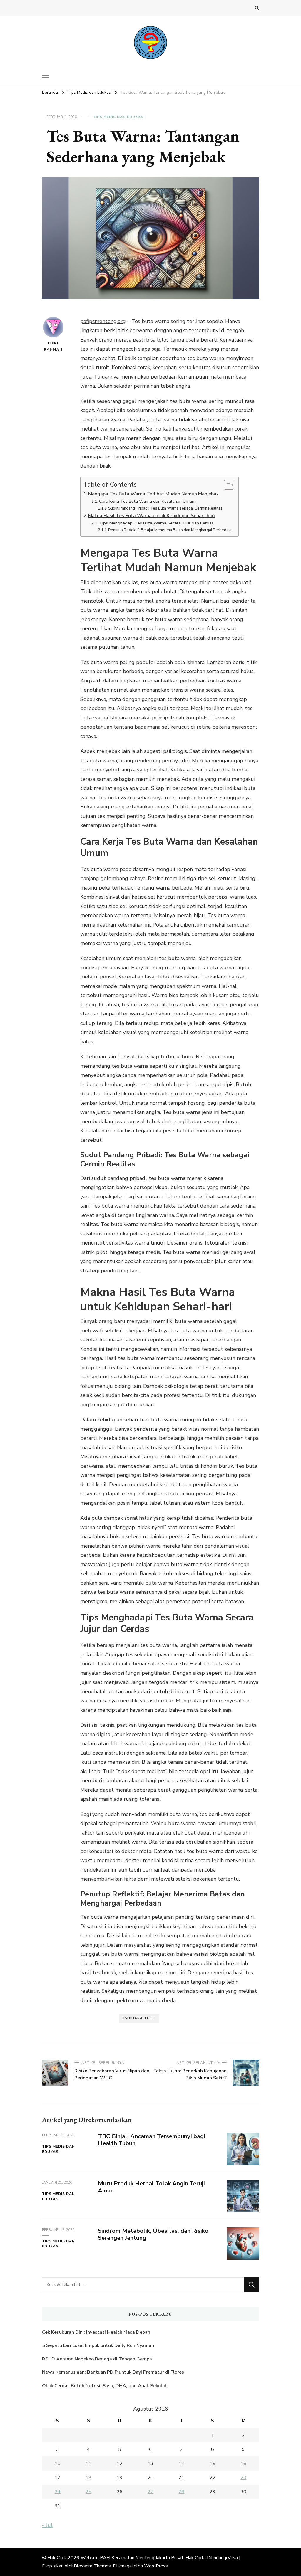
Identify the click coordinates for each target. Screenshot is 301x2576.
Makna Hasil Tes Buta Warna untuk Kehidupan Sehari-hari (152, 516)
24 (58, 2492)
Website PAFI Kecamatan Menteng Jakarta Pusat (132, 2558)
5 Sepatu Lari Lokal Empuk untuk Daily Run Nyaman (98, 2345)
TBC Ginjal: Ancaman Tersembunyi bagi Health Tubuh (152, 2140)
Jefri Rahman (53, 346)
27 (150, 2492)
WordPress (156, 2566)
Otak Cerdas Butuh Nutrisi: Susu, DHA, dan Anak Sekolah (105, 2386)
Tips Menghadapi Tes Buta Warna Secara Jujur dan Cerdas (156, 523)
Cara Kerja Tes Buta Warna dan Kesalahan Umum (147, 501)
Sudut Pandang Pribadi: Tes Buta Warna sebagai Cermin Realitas (165, 508)
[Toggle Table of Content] (226, 485)
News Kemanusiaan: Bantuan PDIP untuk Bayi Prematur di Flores (113, 2372)
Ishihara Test (139, 2018)
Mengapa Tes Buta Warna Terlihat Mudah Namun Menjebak (153, 494)
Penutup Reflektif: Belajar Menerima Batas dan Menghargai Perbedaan (170, 530)
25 (88, 2492)
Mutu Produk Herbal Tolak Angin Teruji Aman (151, 2187)
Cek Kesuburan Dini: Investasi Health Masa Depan (96, 2332)
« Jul (47, 2525)
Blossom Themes (92, 2566)
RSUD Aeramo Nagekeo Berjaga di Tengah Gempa (97, 2359)
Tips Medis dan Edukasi (119, 117)
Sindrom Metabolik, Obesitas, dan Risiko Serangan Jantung (153, 2234)
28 (181, 2492)
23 (243, 2478)
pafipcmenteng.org (103, 321)
